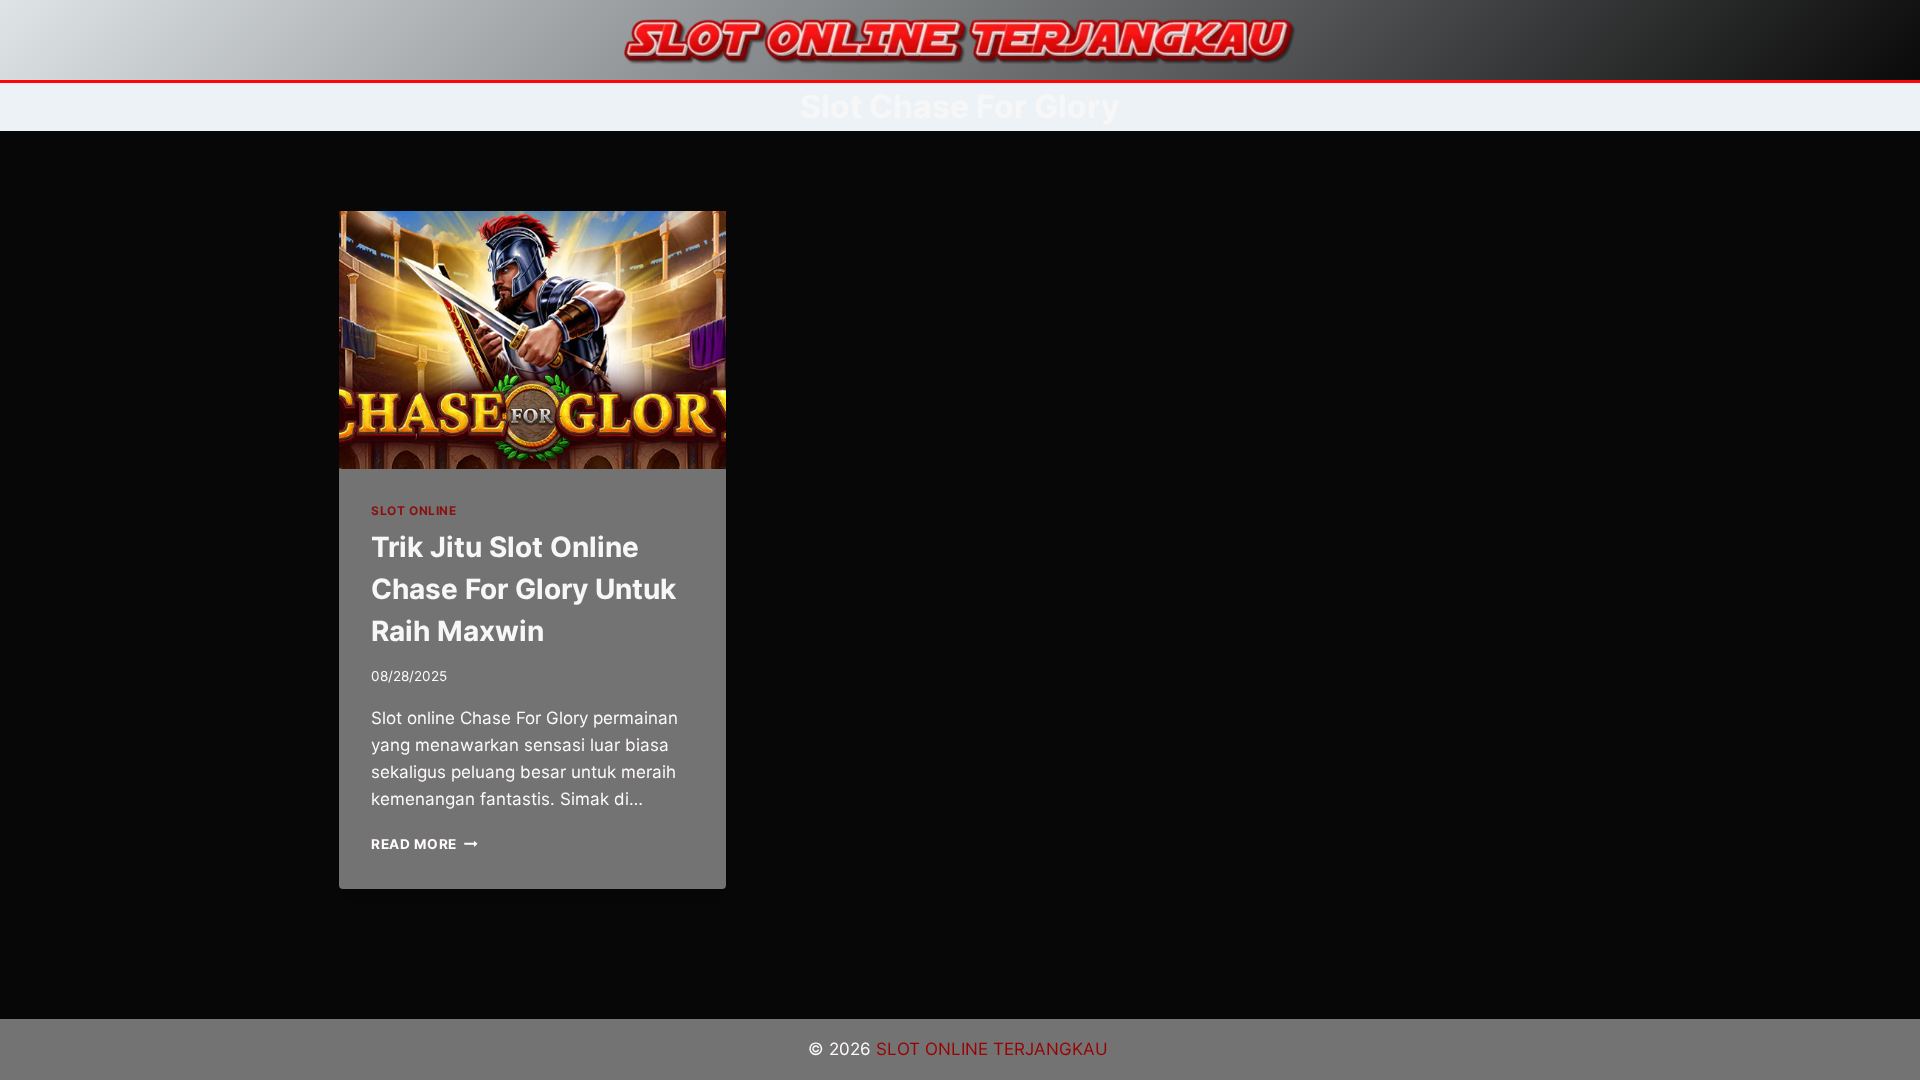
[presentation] (532, 340)
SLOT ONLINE (414, 510)
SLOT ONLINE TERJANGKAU (994, 1049)
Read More (424, 844)
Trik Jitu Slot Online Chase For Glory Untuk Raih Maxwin (523, 589)
